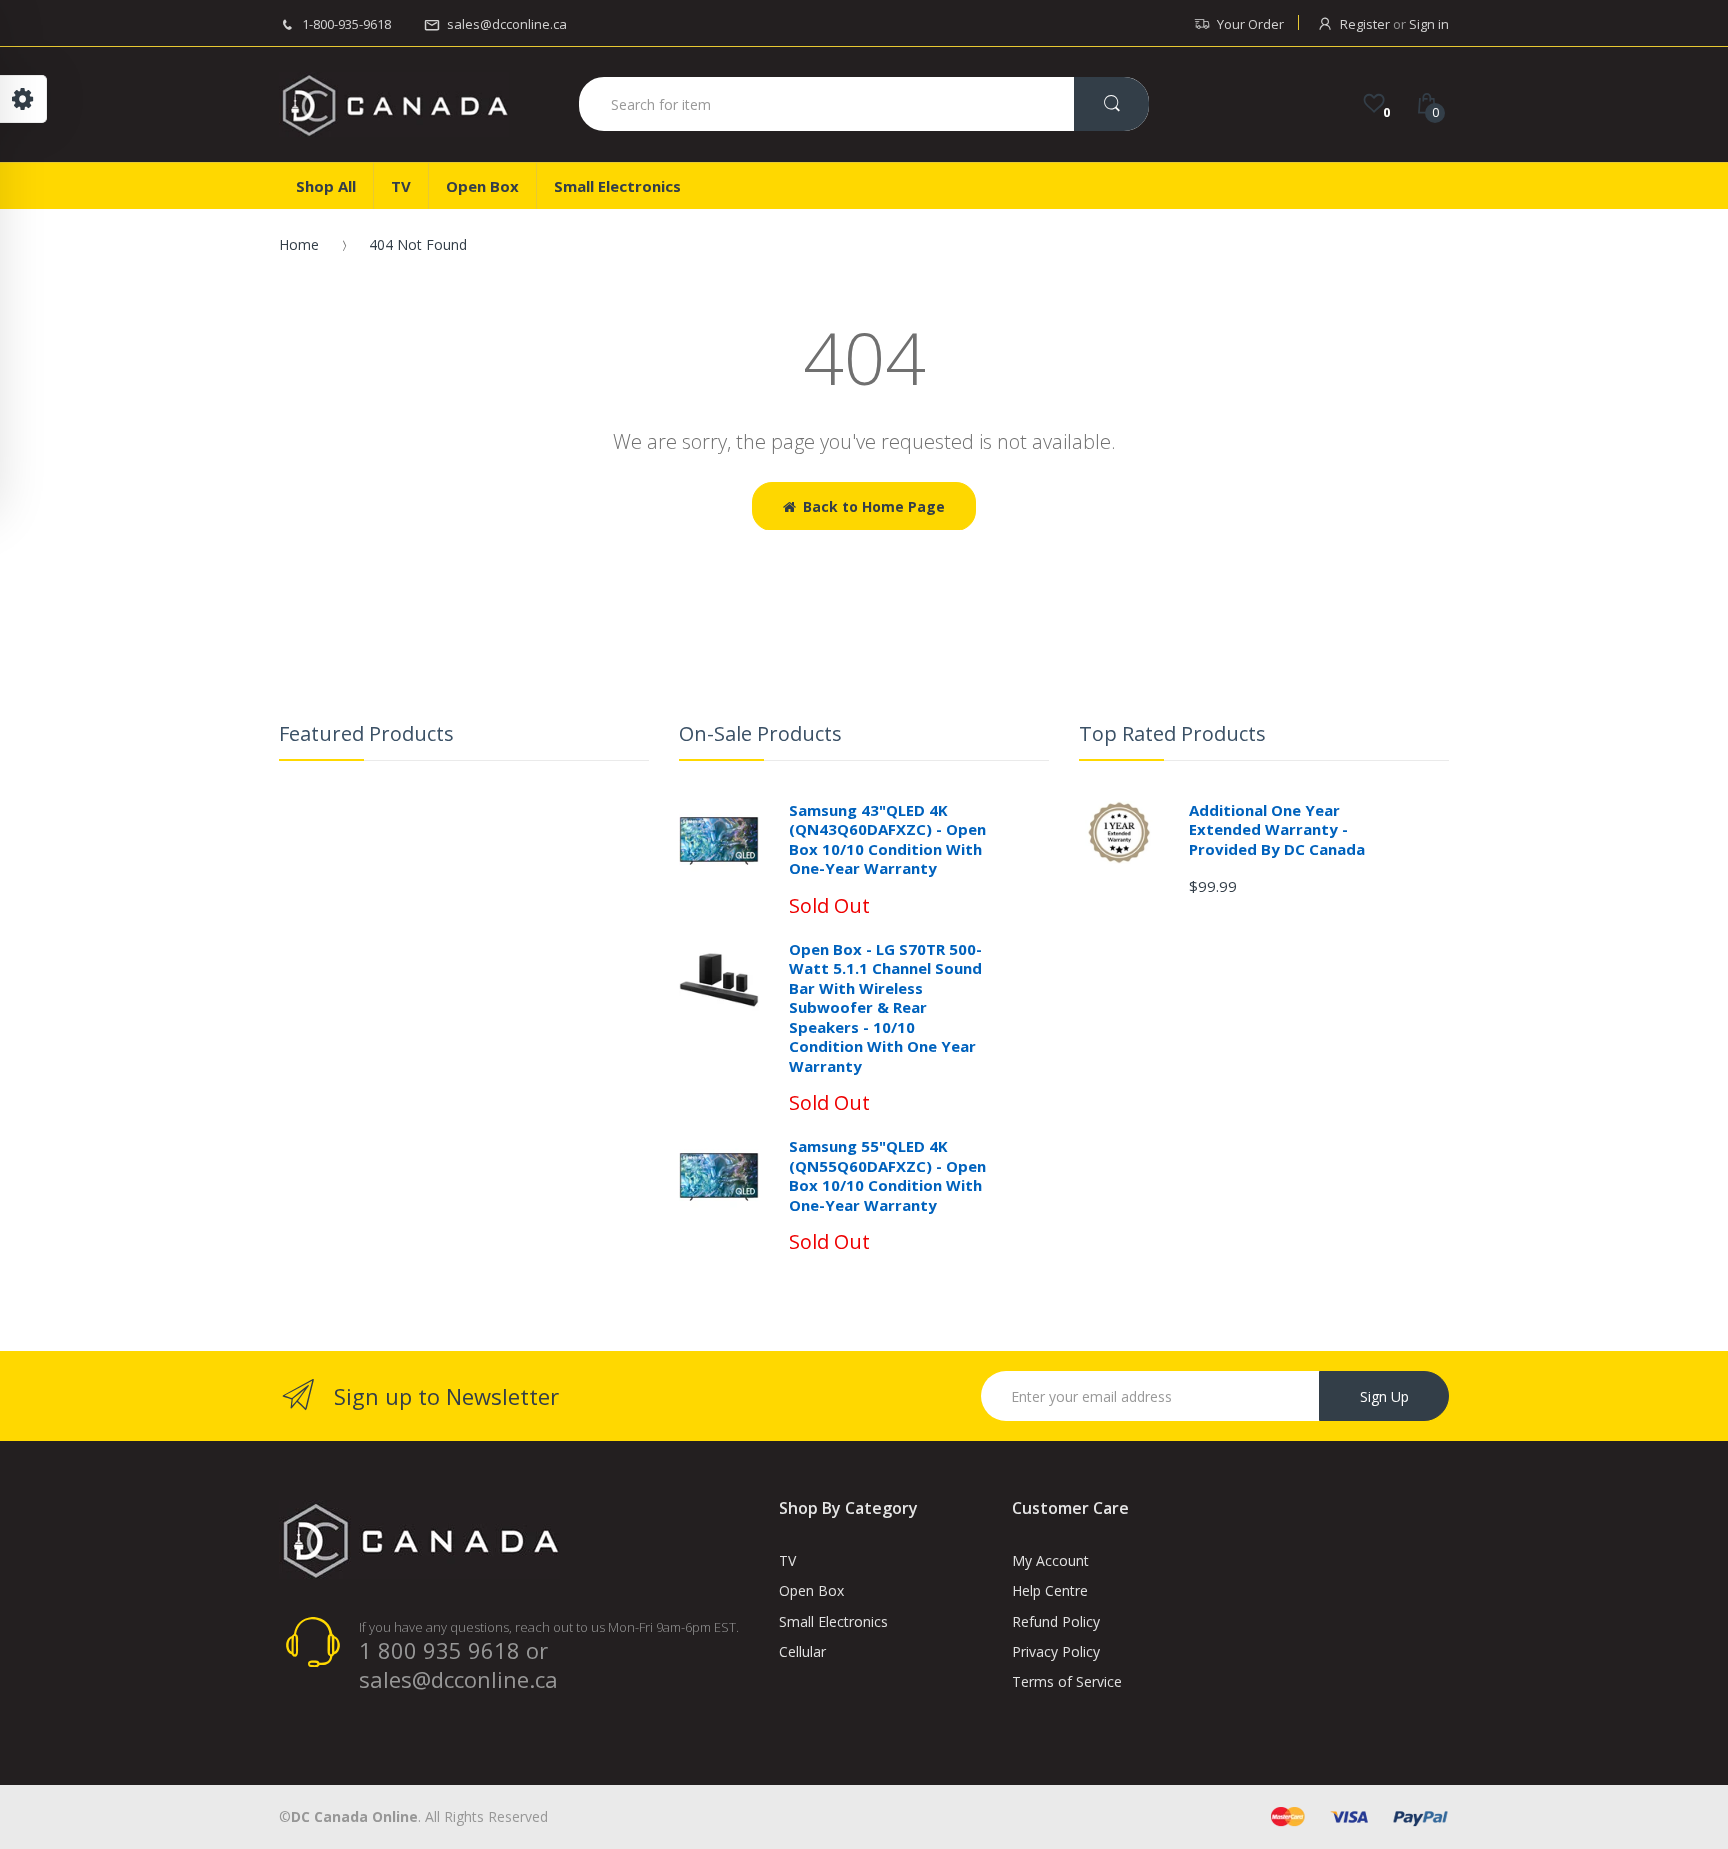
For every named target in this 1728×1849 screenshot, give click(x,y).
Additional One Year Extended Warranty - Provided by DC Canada (1277, 829)
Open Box (811, 1590)
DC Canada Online (354, 1816)
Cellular (802, 1651)
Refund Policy (1056, 1621)
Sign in (1429, 24)
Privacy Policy (1056, 1651)
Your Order (1250, 24)
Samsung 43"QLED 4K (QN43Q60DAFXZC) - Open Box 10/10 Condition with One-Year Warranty (887, 839)
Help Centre (1050, 1590)
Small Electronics (833, 1621)
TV (787, 1560)
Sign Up (1384, 1396)
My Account (1050, 1560)
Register (1365, 24)
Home (299, 244)
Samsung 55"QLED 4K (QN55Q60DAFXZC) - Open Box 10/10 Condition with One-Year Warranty (887, 1175)
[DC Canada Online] (394, 104)
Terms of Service (1067, 1681)
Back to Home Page (874, 506)
